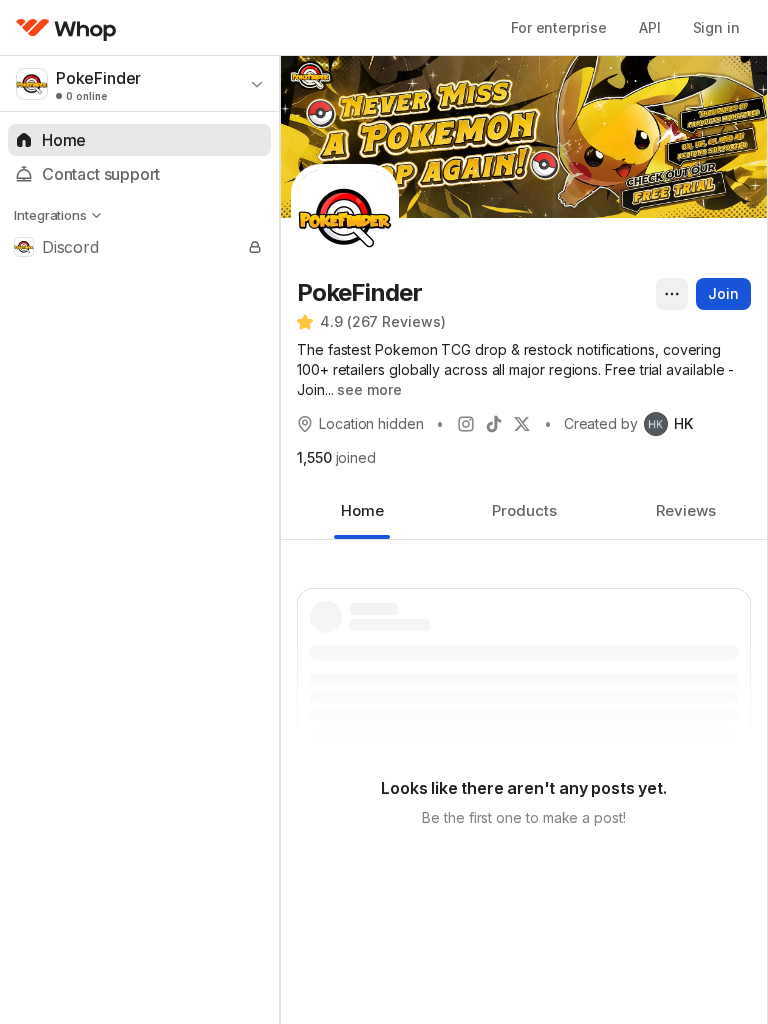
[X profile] (522, 424)
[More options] (672, 294)
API (650, 27)
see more (369, 389)
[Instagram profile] (466, 424)
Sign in (716, 27)
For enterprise (559, 27)
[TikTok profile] (494, 424)
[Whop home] (66, 28)
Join (723, 293)
